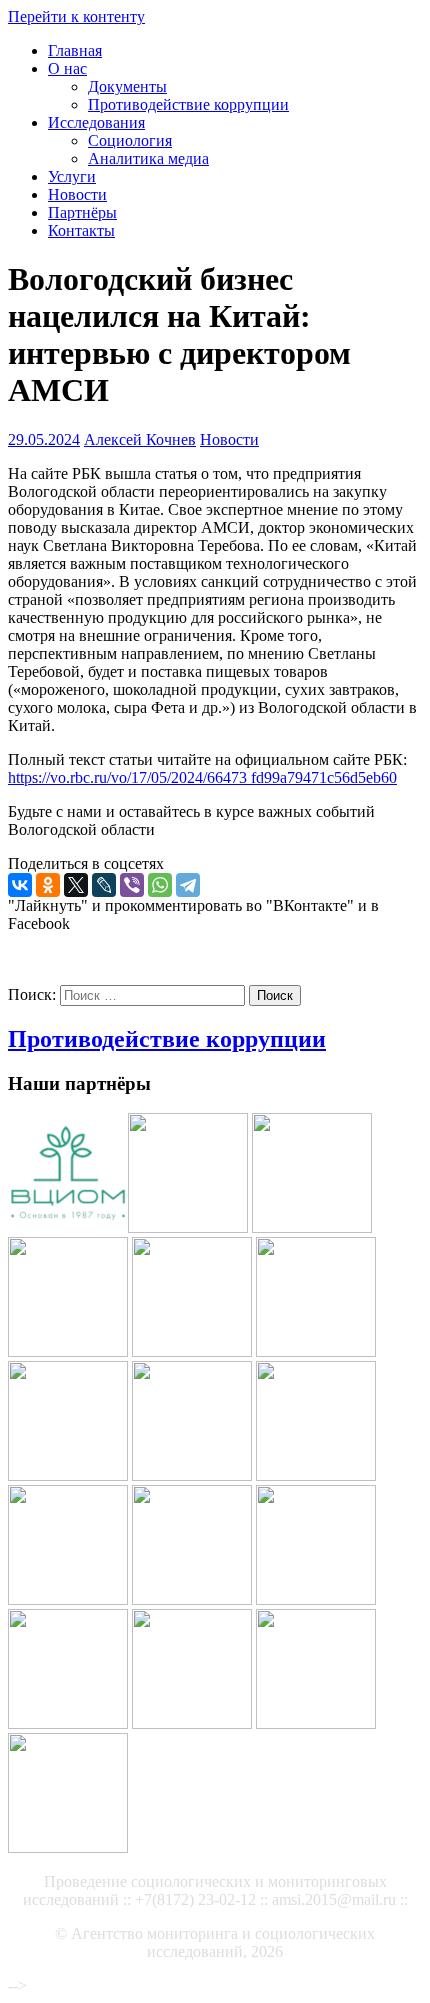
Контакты (81, 230)
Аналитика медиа (148, 158)
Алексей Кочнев (140, 439)
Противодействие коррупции (188, 104)
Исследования (96, 122)
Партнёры (82, 212)
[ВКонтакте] (20, 885)
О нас (67, 68)
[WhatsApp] (160, 885)
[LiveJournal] (104, 885)
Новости (77, 194)
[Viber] (132, 885)
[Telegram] (188, 885)
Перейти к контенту (76, 16)
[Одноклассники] (48, 885)
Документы (127, 86)
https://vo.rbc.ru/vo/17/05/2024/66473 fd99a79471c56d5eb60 (202, 777)
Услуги (72, 176)
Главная (75, 50)
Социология (130, 140)
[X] (76, 885)
